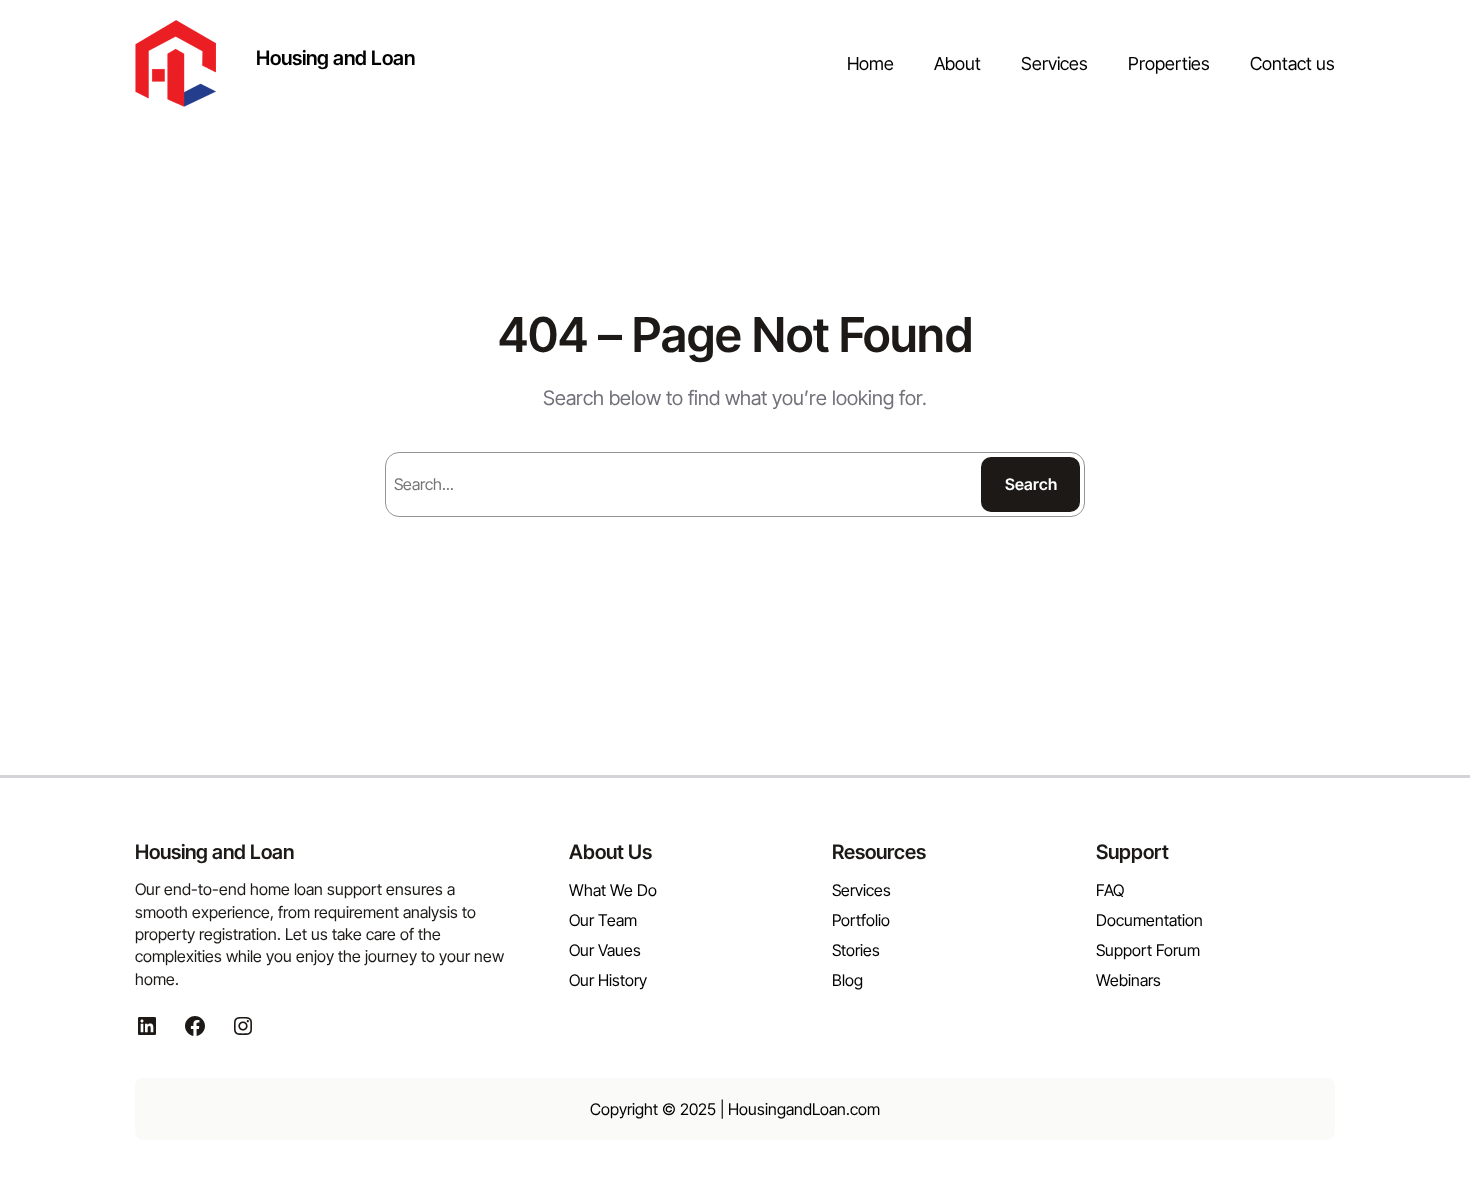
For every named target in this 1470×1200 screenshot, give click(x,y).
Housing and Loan (335, 58)
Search (1031, 484)
